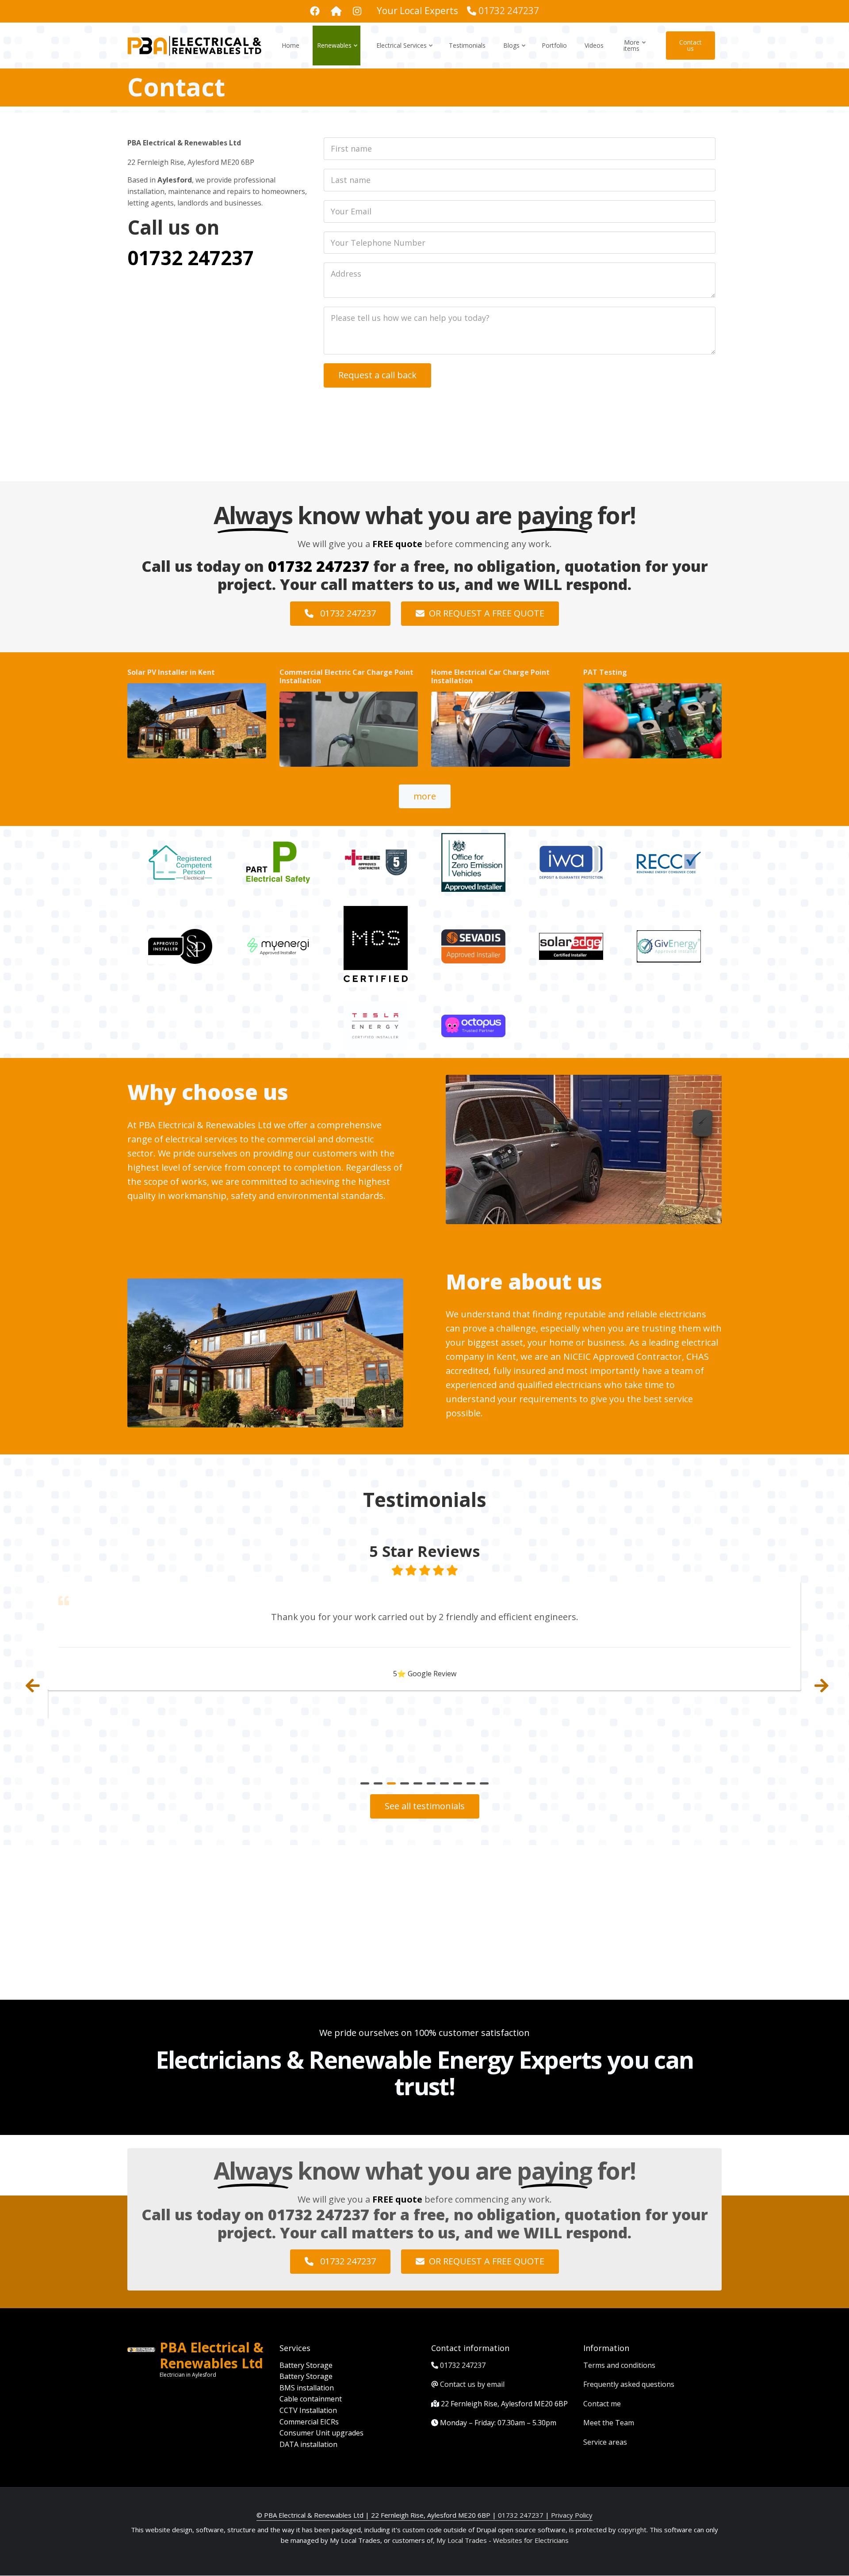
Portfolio (554, 45)
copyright (631, 2530)
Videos (594, 45)
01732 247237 (509, 11)
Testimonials (467, 45)
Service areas (605, 2442)
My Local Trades (461, 2540)
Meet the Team (609, 2423)
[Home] (194, 45)
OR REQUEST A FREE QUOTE (487, 613)
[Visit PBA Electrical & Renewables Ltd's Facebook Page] (315, 12)
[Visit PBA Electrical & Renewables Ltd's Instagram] (336, 12)
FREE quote (397, 544)
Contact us (690, 45)
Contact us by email (472, 2384)
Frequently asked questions (629, 2384)
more (425, 796)
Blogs (515, 53)
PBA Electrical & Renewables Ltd (212, 2355)
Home (291, 45)
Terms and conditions (619, 2365)
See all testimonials (425, 1806)
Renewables (338, 53)
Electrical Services (405, 53)
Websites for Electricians (531, 2540)
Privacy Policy (572, 2515)
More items (635, 53)
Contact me (602, 2404)
